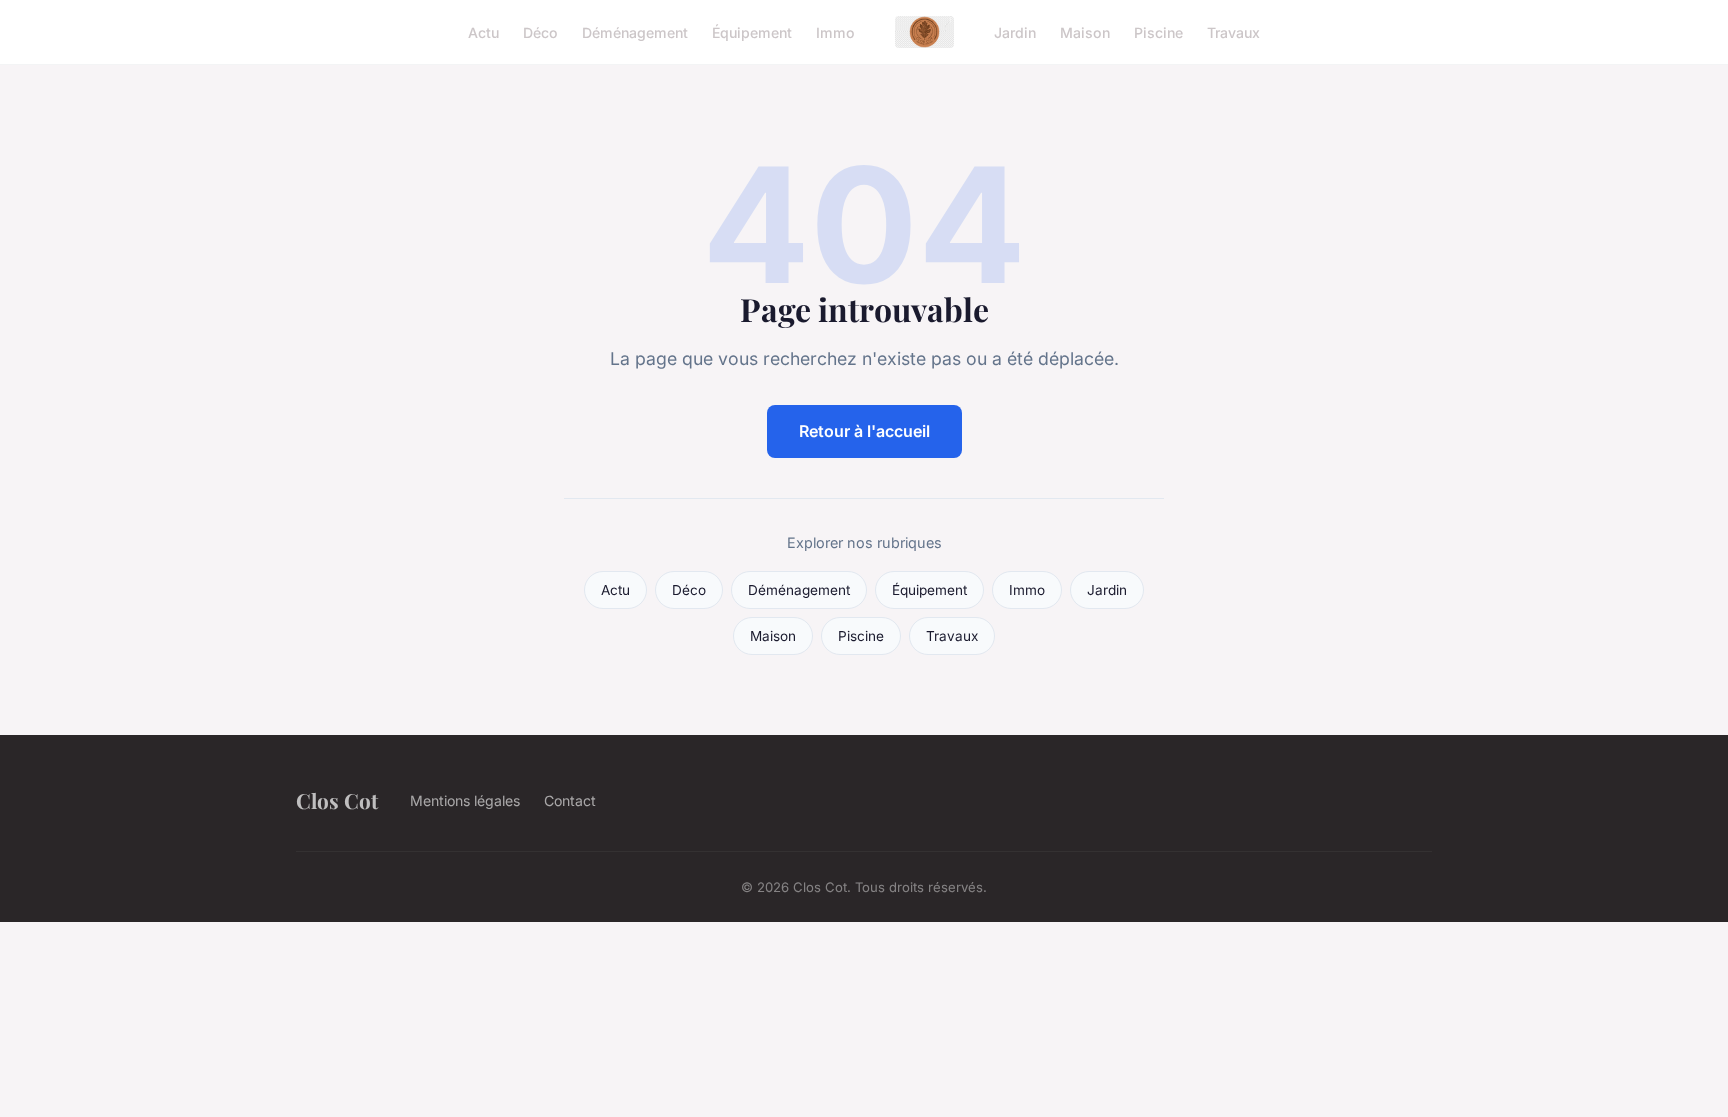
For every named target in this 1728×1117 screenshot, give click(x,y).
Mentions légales (465, 800)
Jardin (1015, 31)
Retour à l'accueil (864, 431)
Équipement (752, 31)
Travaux (1233, 31)
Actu (483, 31)
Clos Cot (337, 800)
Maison (1085, 31)
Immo (835, 31)
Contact (570, 800)
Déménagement (635, 31)
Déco (540, 31)
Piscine (1158, 31)
